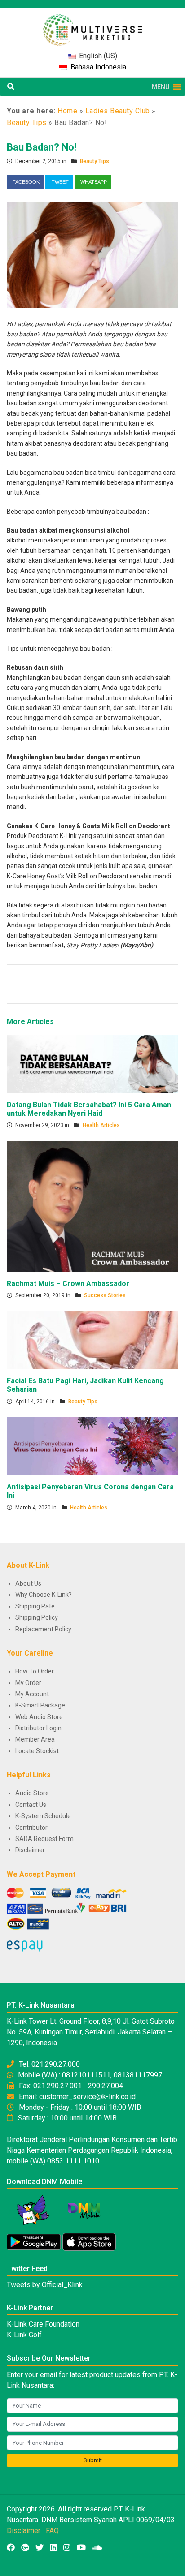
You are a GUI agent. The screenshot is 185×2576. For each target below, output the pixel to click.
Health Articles (101, 1125)
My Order (28, 1683)
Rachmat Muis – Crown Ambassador (68, 1284)
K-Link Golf (24, 2335)
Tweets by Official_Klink (45, 2285)
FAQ (52, 2531)
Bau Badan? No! (42, 147)
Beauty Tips (27, 123)
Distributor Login (38, 1728)
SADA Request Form (44, 1839)
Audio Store (32, 1793)
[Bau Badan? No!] (92, 254)
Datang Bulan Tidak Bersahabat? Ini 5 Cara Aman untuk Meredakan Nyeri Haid (89, 1109)
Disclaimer (30, 1850)
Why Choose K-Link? (44, 1595)
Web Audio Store (39, 1717)
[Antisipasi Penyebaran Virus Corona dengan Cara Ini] (92, 1446)
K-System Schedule (43, 1816)
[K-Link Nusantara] (92, 25)
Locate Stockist (37, 1751)
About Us (28, 1583)
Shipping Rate (35, 1606)
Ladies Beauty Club (118, 111)
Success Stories (105, 1295)
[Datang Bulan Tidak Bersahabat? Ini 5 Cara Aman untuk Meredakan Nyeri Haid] (92, 1063)
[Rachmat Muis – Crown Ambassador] (92, 1206)
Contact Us (31, 1805)
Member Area (35, 1739)
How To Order (35, 1671)
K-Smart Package (40, 1705)
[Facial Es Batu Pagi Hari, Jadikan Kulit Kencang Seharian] (92, 1340)
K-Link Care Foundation (43, 2324)
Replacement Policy (43, 1629)
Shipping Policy (37, 1617)
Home (67, 111)
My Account (32, 1694)
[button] (161, 87)
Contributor (31, 1828)
